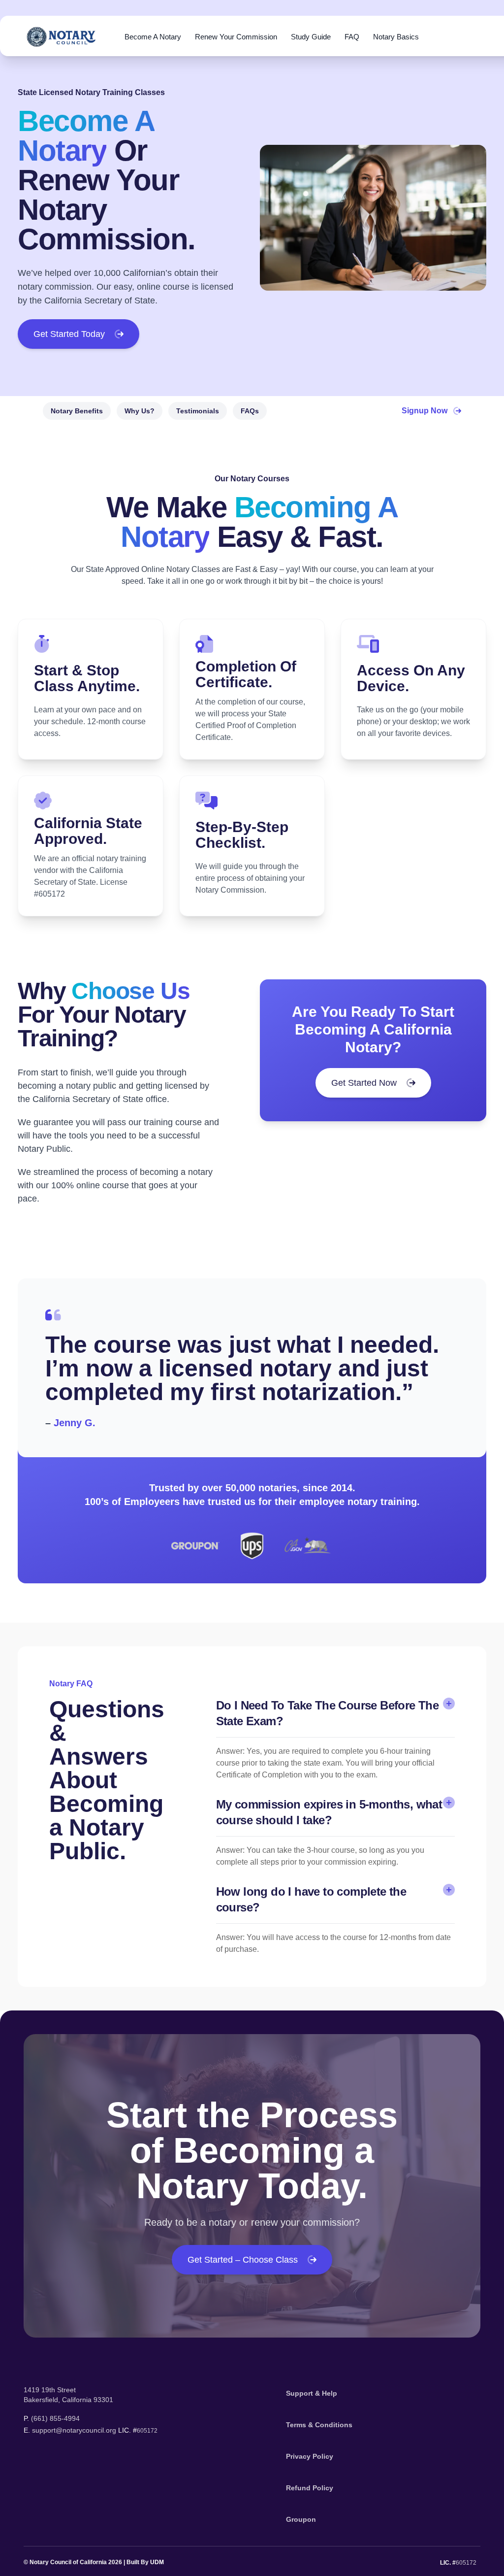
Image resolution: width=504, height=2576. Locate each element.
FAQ (352, 37)
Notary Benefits (77, 411)
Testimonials (198, 411)
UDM (157, 2562)
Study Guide (311, 37)
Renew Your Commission (236, 37)
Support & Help (312, 2393)
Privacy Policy (310, 2456)
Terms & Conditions (319, 2425)
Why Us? (140, 411)
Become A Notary (153, 37)
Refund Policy (310, 2488)
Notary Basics (396, 37)
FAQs (250, 411)
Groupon (301, 2519)
